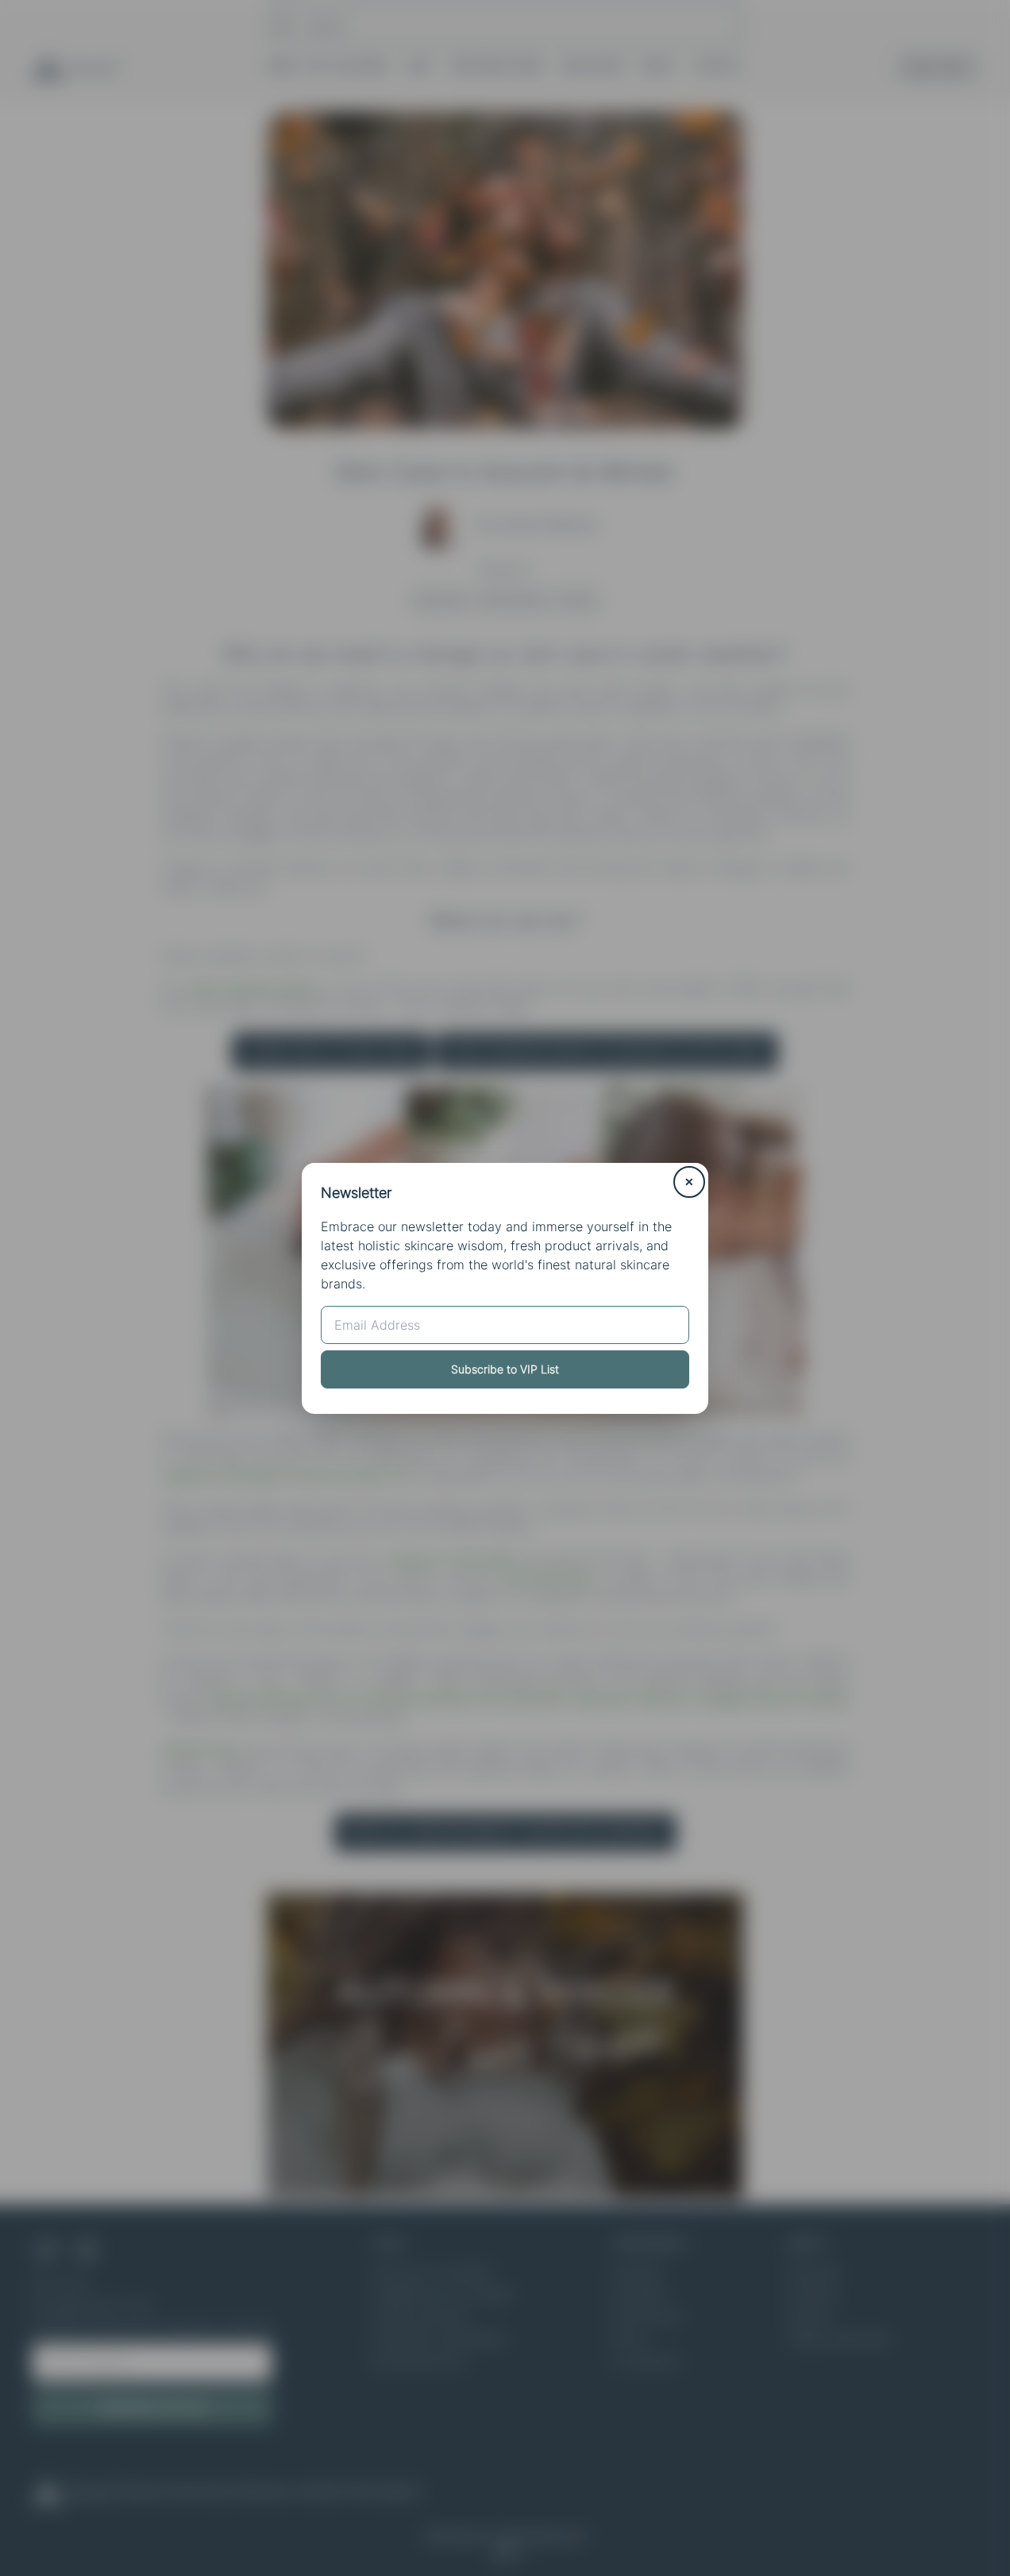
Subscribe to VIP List (505, 1369)
